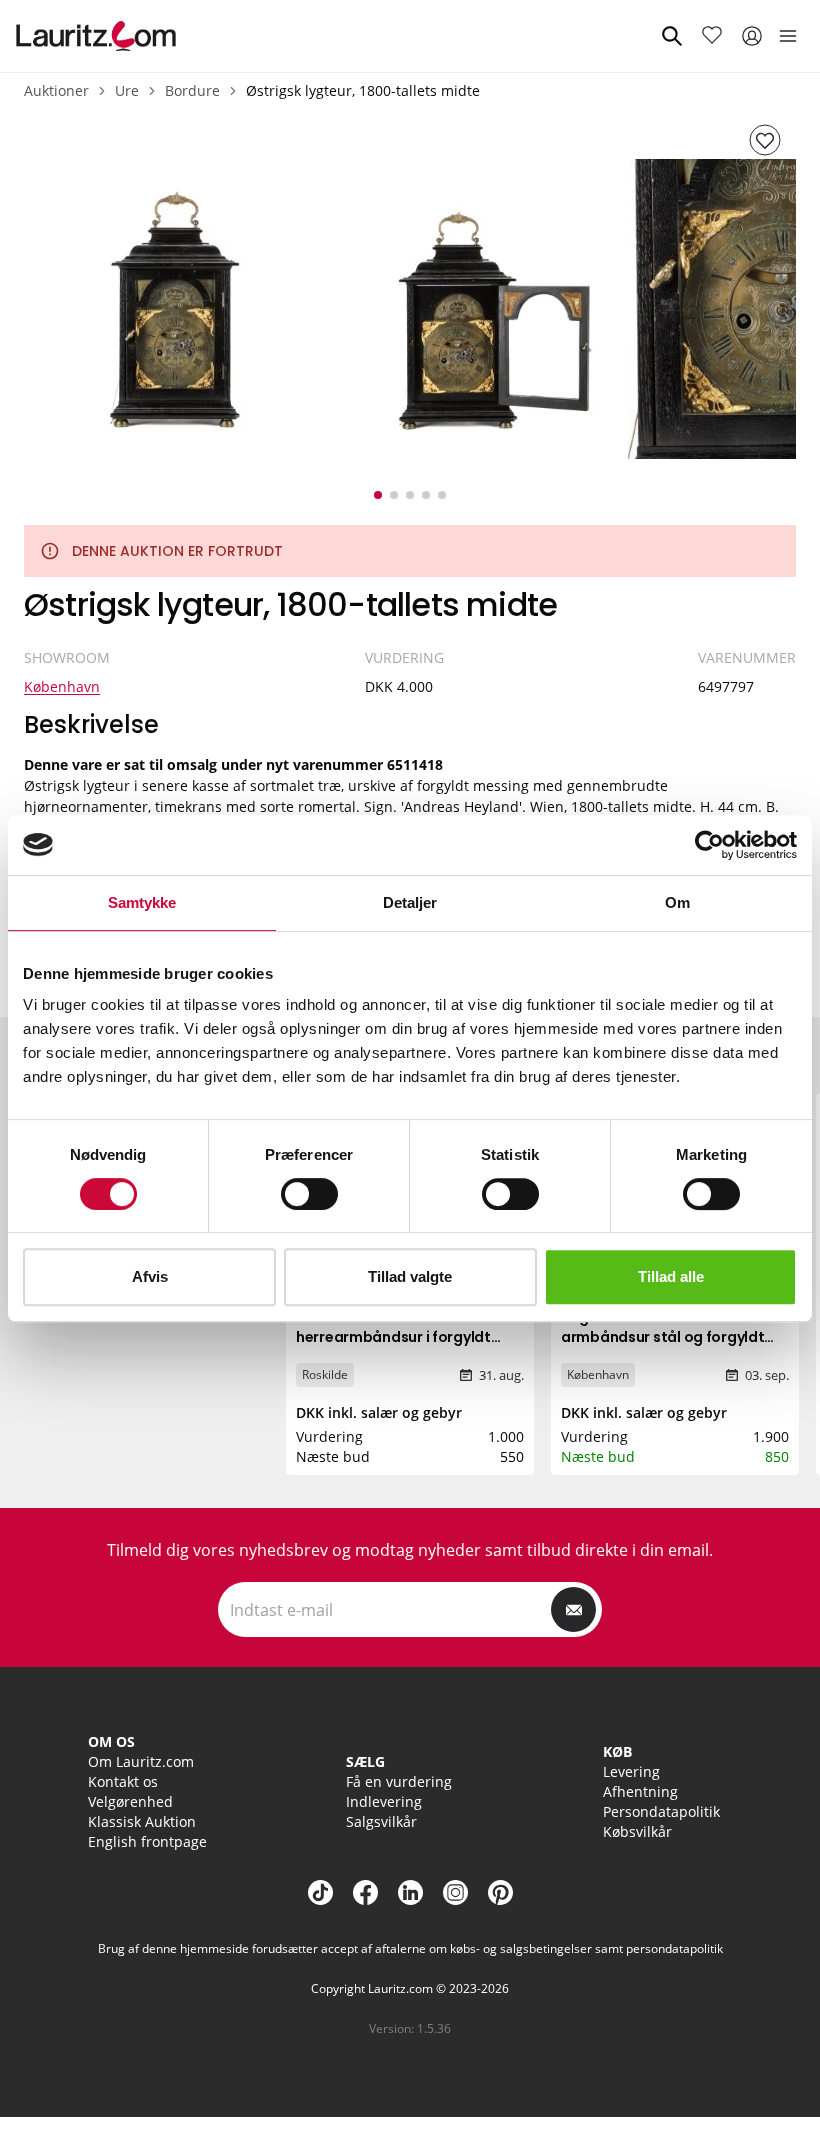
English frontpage (147, 1841)
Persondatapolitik (661, 1811)
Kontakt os (123, 1781)
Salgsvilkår (381, 1821)
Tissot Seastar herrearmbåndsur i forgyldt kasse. (393, 1337)
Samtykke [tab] (142, 902)
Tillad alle (671, 1276)
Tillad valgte (410, 1276)
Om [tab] (677, 902)
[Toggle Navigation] (788, 36)
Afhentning (640, 1791)
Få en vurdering (399, 1781)
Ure (127, 90)
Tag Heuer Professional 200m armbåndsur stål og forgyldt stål (665, 1337)
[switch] (309, 1194)
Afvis (150, 1276)
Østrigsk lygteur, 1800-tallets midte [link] (363, 90)
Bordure (192, 90)
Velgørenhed (130, 1801)
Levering (631, 1771)
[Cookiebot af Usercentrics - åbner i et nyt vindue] (709, 845)
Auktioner (56, 90)
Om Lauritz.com (141, 1761)
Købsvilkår (637, 1831)
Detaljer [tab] (410, 902)
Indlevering (384, 1801)
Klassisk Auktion (142, 1821)
